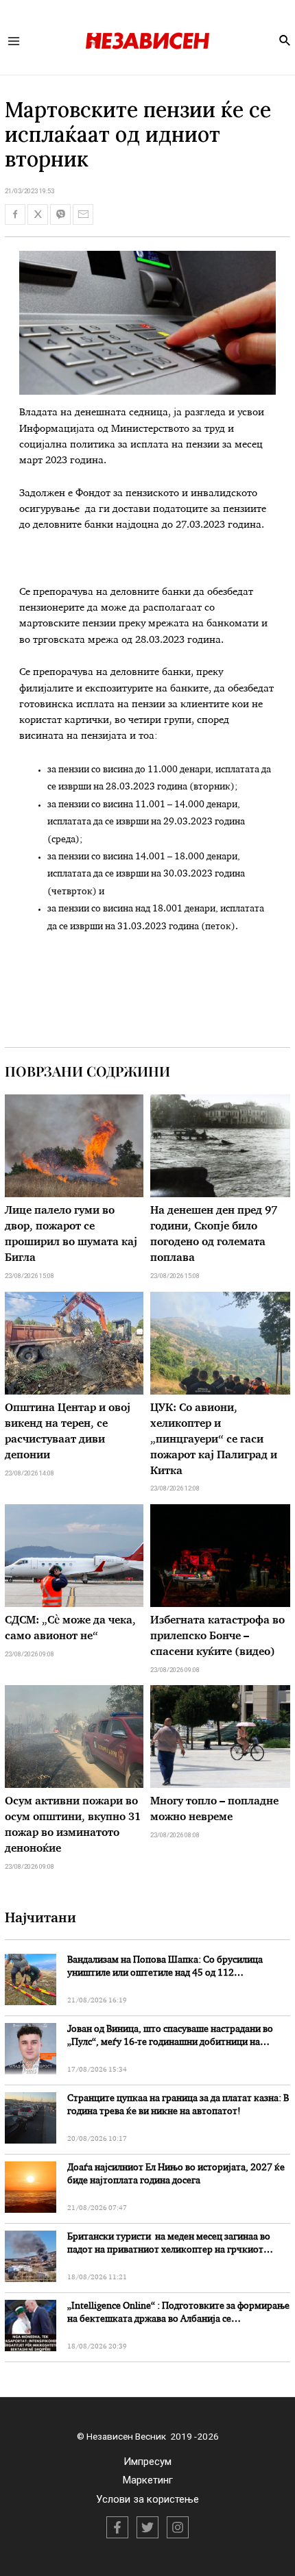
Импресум (147, 2462)
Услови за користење (147, 2499)
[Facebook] (117, 2527)
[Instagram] (178, 2527)
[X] (147, 2527)
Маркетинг (148, 2480)
